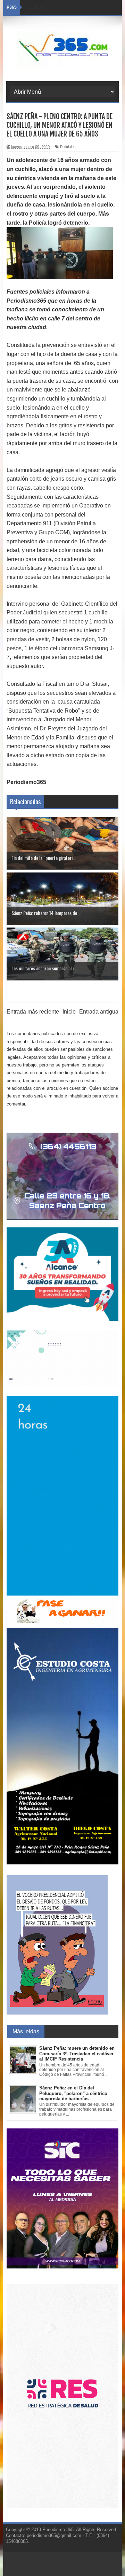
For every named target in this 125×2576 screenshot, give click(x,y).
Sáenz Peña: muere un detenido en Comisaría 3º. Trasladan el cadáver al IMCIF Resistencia (77, 2054)
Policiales (68, 147)
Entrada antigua (99, 1012)
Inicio (69, 1012)
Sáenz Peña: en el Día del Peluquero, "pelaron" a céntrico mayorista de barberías (73, 2093)
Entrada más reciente (33, 1012)
